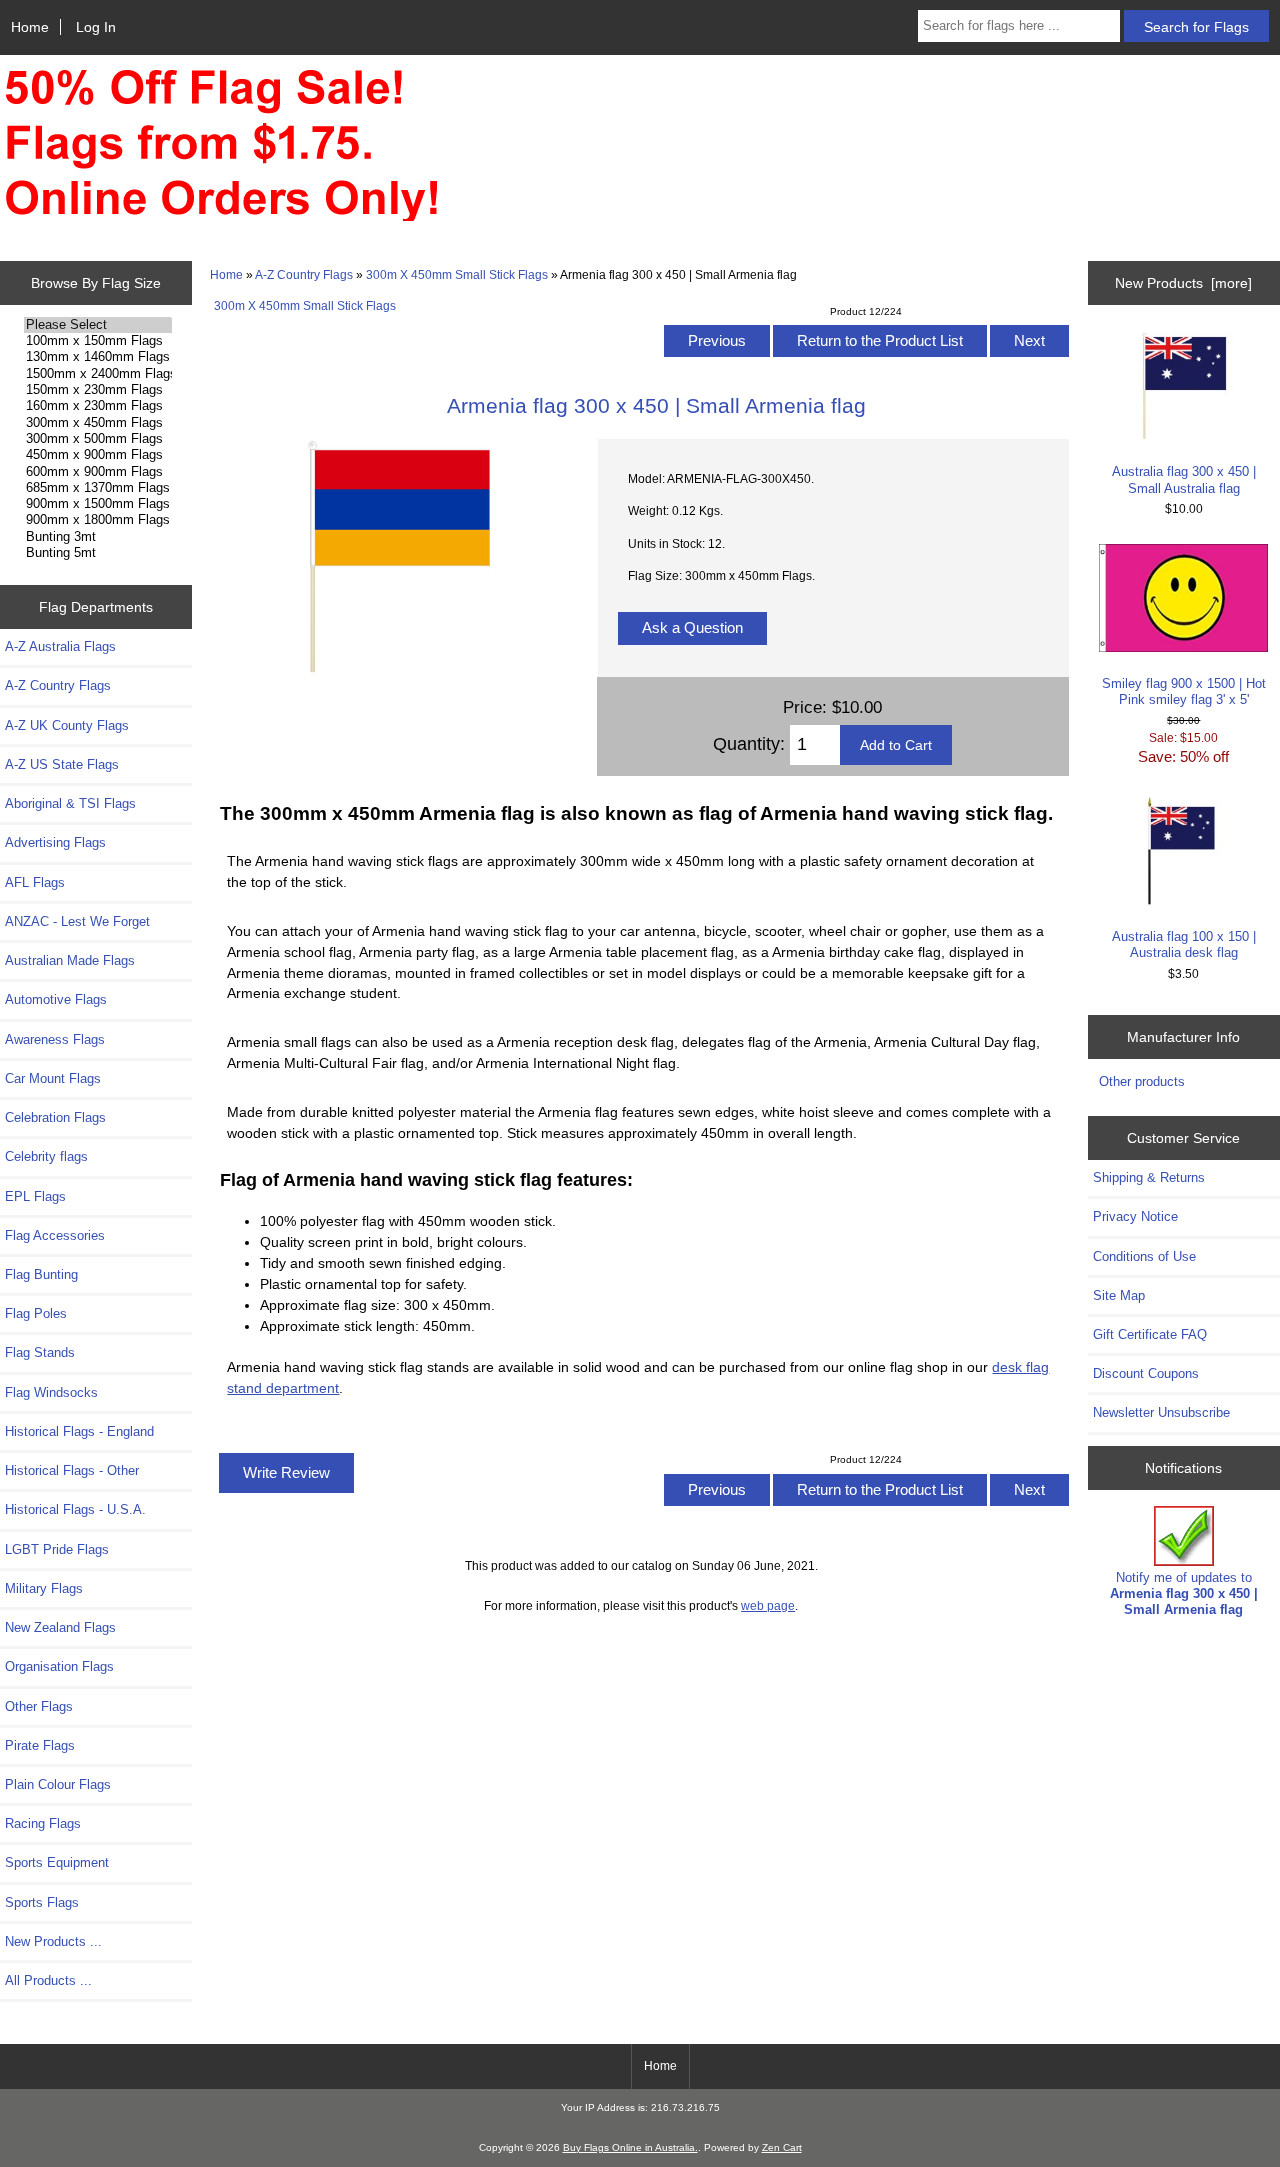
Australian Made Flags (70, 960)
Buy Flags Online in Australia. (630, 2147)
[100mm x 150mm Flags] (97, 341)
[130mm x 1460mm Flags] (97, 357)
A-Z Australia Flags (60, 646)
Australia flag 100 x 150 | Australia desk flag (1184, 944)
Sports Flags (42, 1902)
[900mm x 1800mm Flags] (97, 520)
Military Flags (44, 1588)
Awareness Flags (55, 1039)
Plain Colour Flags (58, 1784)
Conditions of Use (1144, 1256)
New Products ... (53, 1941)
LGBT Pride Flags (57, 1549)
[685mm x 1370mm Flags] (97, 488)
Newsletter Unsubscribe (1161, 1412)
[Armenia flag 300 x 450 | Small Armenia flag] (398, 670)
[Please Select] (97, 325)
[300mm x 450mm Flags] (97, 423)
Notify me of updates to (1184, 1593)
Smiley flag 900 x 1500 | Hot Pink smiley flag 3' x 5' (1184, 691)
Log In (96, 27)
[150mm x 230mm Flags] (97, 390)
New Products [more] (1183, 283)
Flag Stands (40, 1352)
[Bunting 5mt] (97, 553)
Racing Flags (43, 1823)
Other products (1142, 1081)
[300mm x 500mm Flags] (97, 439)
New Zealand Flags (60, 1627)
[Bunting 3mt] (97, 537)
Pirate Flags (40, 1745)
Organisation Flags (59, 1666)
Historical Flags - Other (72, 1470)
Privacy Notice (1135, 1216)
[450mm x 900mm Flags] (97, 455)
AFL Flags (35, 882)
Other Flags (39, 1706)
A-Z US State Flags (62, 764)
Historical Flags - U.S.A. (75, 1509)
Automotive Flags (56, 999)
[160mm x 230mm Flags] (97, 406)
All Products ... (48, 1980)
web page (768, 1605)
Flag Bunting (41, 1274)
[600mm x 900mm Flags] (97, 472)
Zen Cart (782, 2147)
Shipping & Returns (1149, 1177)
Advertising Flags (55, 842)
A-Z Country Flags (304, 274)
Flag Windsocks (51, 1392)
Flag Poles (36, 1313)
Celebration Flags (55, 1117)
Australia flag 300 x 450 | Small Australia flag (1184, 479)
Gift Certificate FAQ (1150, 1334)
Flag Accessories (55, 1235)
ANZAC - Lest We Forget (77, 921)
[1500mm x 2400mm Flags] (97, 374)
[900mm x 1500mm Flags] (97, 504)
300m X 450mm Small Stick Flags (457, 274)
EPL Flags (35, 1196)
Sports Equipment (57, 1862)
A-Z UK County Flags (67, 725)
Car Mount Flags (53, 1078)
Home (30, 27)
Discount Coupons (1146, 1373)
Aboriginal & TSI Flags (70, 803)
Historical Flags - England (79, 1431)
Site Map (1119, 1295)
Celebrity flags (46, 1156)
